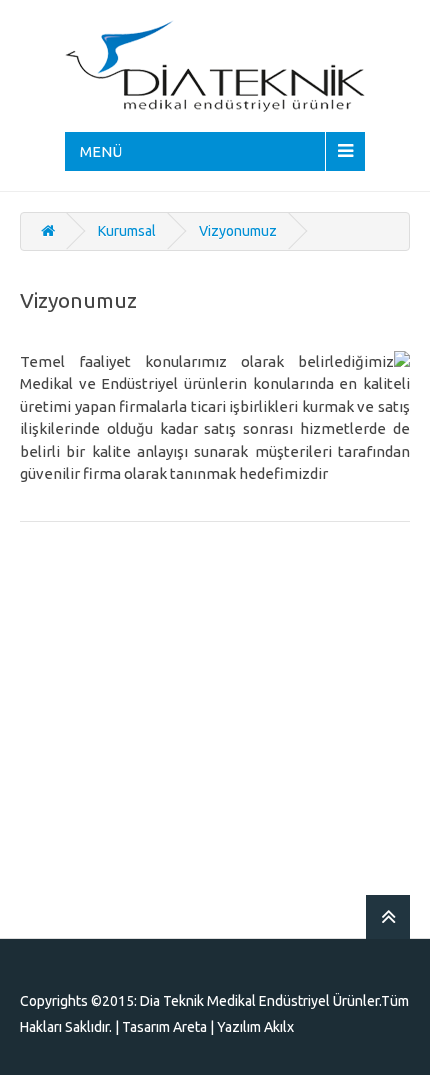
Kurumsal (127, 231)
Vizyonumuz (238, 231)
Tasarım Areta (164, 1027)
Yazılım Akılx (255, 1027)
